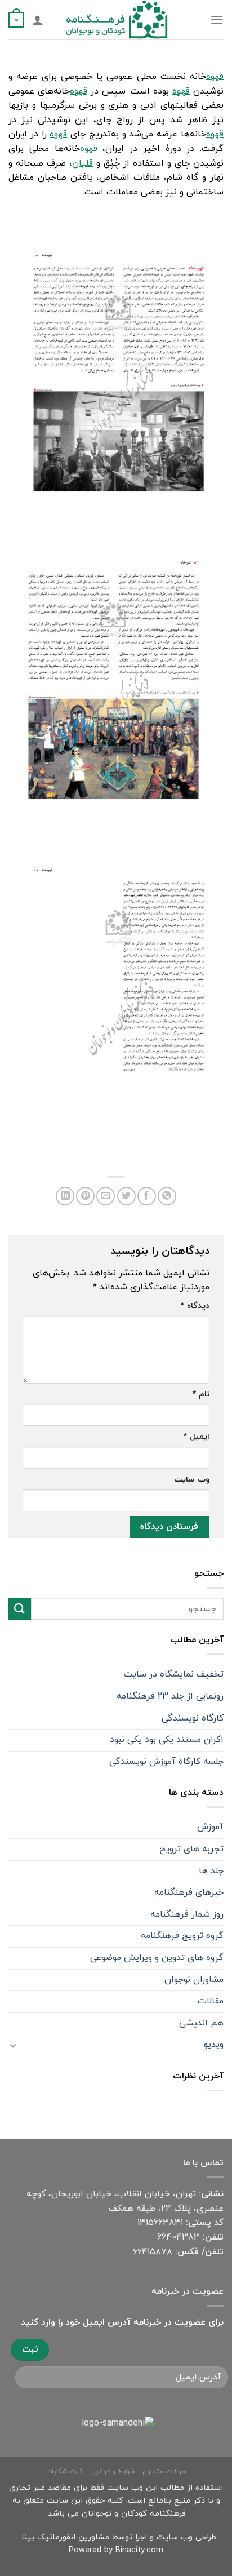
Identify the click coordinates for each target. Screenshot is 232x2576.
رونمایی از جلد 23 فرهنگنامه (170, 1696)
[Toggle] (13, 2045)
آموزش (210, 1827)
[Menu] (217, 19)
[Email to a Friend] (106, 1196)
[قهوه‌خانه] (116, 373)
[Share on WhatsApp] (167, 1196)
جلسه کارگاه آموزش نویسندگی (166, 1762)
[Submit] (20, 1609)
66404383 (179, 2237)
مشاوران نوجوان (194, 1980)
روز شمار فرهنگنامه (187, 1914)
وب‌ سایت (192, 1480)
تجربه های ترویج (191, 1849)
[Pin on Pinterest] (85, 1196)
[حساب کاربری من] (38, 20)
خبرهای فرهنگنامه (189, 1892)
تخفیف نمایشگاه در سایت (174, 1674)
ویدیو (214, 2045)
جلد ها (211, 1871)
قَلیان (82, 163)
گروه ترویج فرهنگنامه (182, 1936)
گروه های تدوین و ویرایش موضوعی (157, 1958)
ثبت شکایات (64, 2472)
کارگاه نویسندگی (193, 1718)
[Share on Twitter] (126, 1196)
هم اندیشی (201, 2023)
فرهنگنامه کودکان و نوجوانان (134, 2514)
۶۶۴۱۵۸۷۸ (153, 2252)
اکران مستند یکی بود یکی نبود (167, 1740)
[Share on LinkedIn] (65, 1196)
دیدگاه (195, 1306)
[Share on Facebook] (147, 1196)
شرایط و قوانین (113, 2472)
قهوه (215, 77)
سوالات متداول (165, 2472)
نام (201, 1395)
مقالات (211, 2001)
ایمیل (196, 1437)
